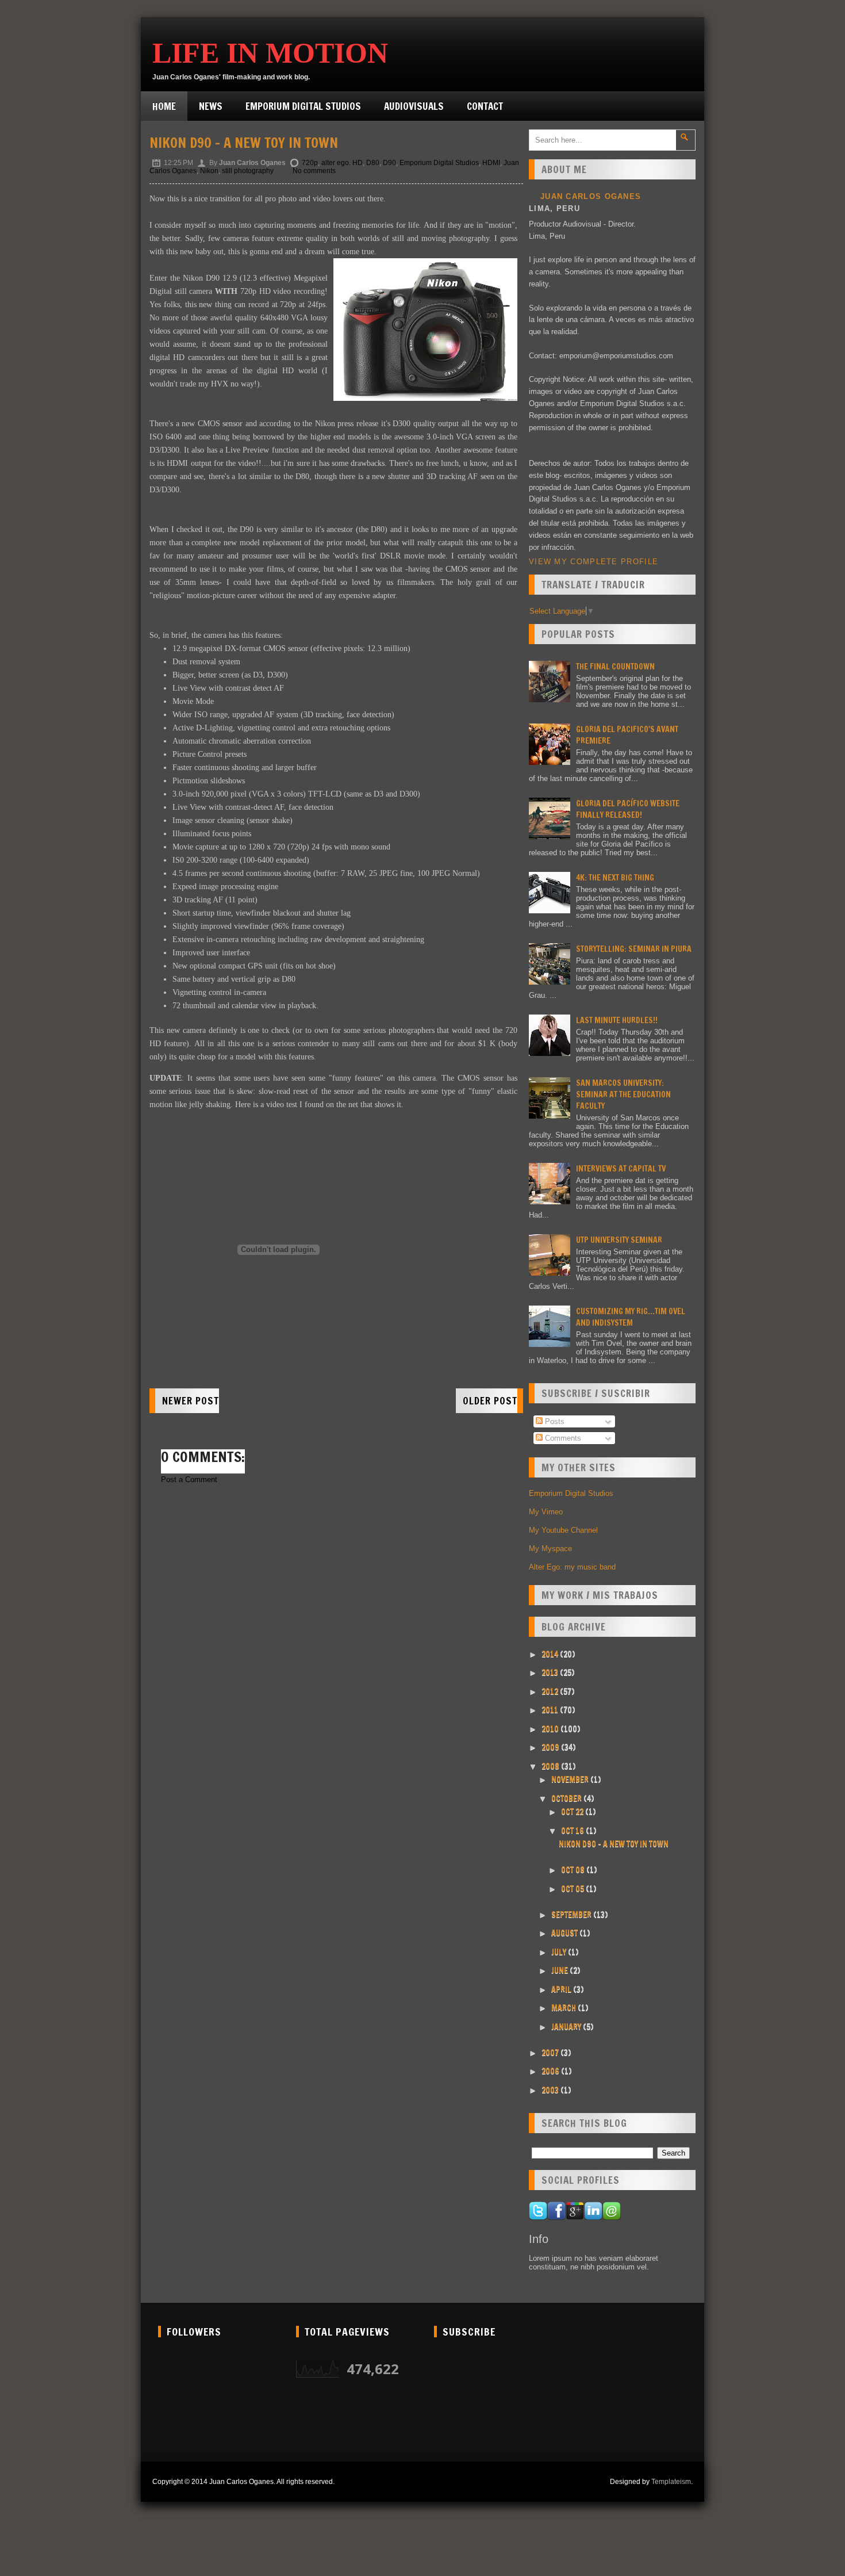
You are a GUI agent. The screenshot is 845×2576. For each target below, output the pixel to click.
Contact (485, 106)
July (560, 1952)
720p (310, 163)
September (572, 1915)
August (565, 1933)
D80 (373, 163)
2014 (551, 1654)
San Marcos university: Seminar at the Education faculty (623, 1094)
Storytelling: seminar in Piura (634, 949)
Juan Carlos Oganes (591, 196)
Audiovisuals (414, 106)
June (560, 1970)
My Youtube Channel (563, 1530)
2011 (551, 1710)
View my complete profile (594, 562)
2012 (551, 1691)
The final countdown (615, 667)
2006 (551, 2071)
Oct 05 (573, 1889)
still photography (248, 171)
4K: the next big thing (615, 878)
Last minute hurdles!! (617, 1020)
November (571, 1779)
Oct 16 (573, 1831)
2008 (551, 1766)
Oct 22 (573, 1812)
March (564, 2008)
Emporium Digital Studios (303, 106)
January (567, 2027)
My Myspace (550, 1549)
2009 (551, 1747)
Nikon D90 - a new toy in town (244, 143)
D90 (389, 163)
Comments (562, 1438)
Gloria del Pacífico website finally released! (628, 809)
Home (164, 106)
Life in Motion (270, 53)
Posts (554, 1421)
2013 (551, 1672)
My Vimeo (546, 1512)
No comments (314, 171)
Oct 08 (574, 1870)
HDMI (491, 163)
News (211, 106)
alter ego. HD (342, 163)
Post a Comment (189, 1480)
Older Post (490, 1401)
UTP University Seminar (619, 1240)
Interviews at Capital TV (621, 1169)
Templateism (671, 2482)
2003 (551, 2090)
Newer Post (191, 1401)
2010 (551, 1729)
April (562, 1989)
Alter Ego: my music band (572, 1567)
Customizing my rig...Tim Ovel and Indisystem (631, 1317)
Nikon (209, 171)
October (567, 1798)
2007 (551, 2053)
